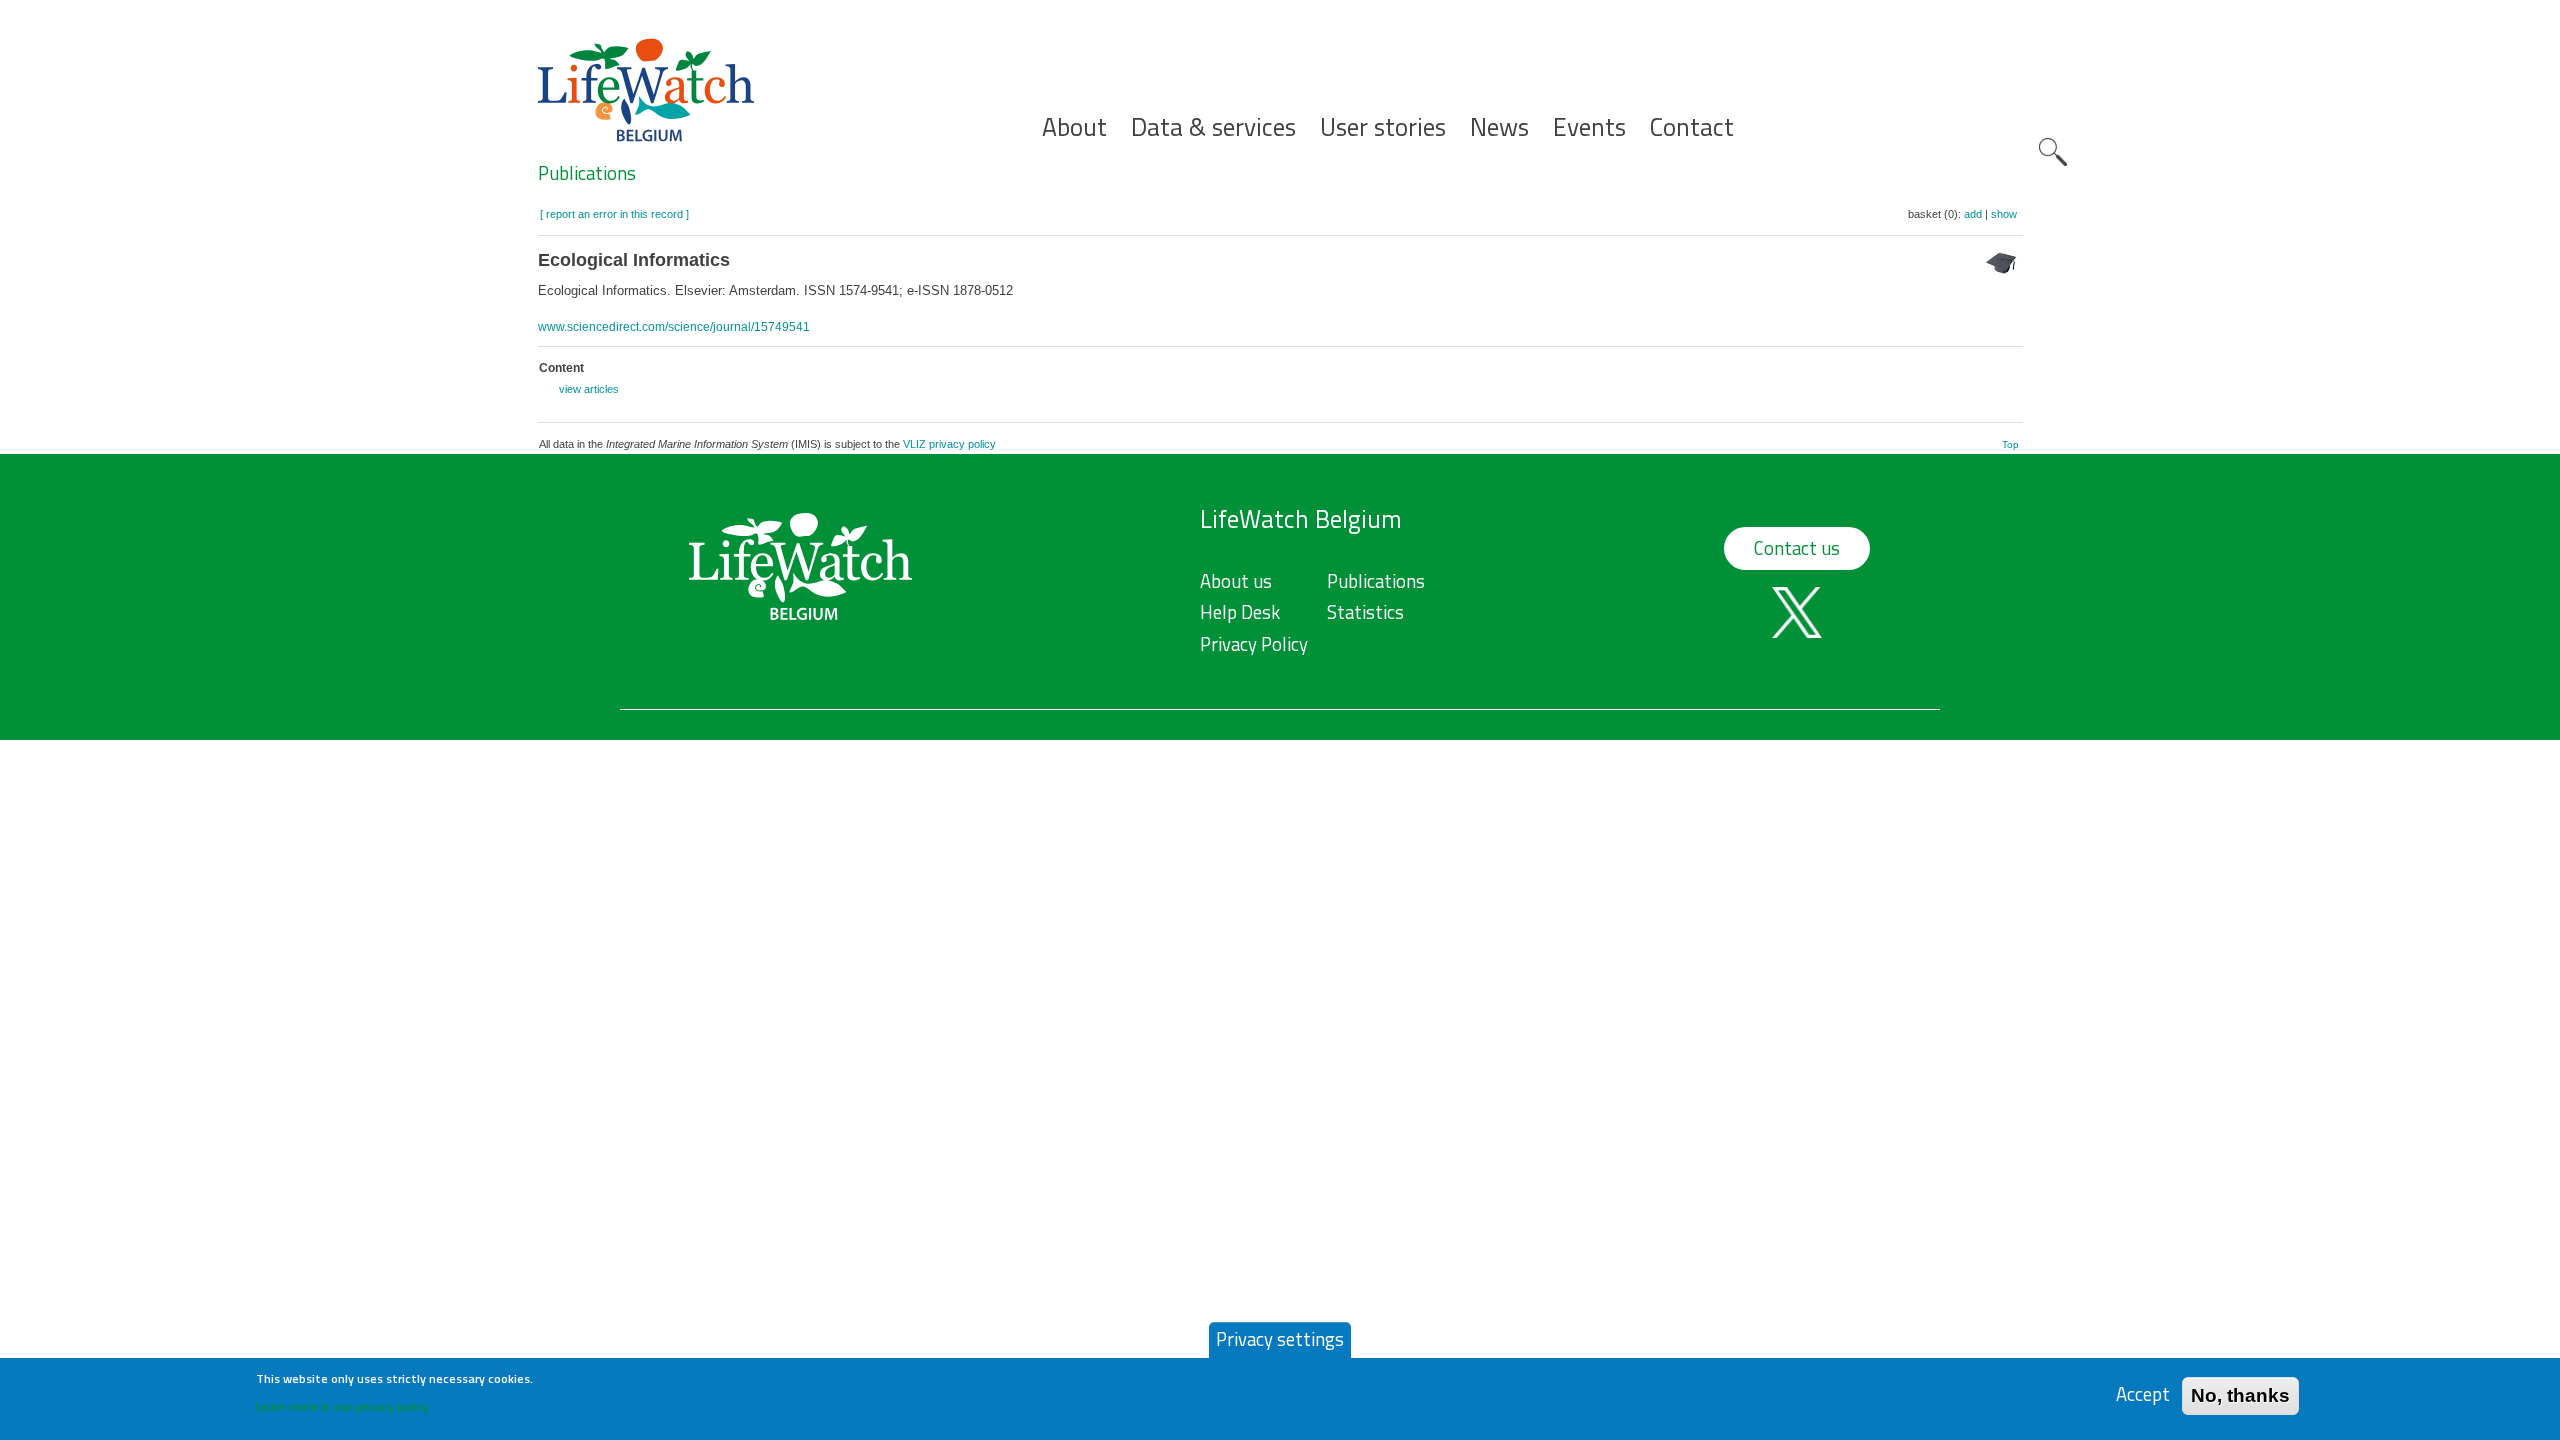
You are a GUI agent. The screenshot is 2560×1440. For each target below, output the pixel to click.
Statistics (1365, 612)
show (2004, 214)
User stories (1383, 127)
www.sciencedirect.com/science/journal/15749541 (674, 327)
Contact (1692, 127)
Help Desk (1240, 612)
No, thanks (2240, 1394)
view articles (589, 389)
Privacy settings (1280, 1339)
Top (2010, 444)
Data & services (1213, 127)
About (1074, 127)
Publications (587, 173)
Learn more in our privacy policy (342, 1405)
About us (1236, 581)
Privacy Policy (1254, 644)
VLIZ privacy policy (949, 444)
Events (1589, 127)
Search (2053, 152)
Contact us (1797, 548)
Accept (2143, 1394)
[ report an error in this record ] (614, 214)
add (1973, 214)
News (1499, 127)
